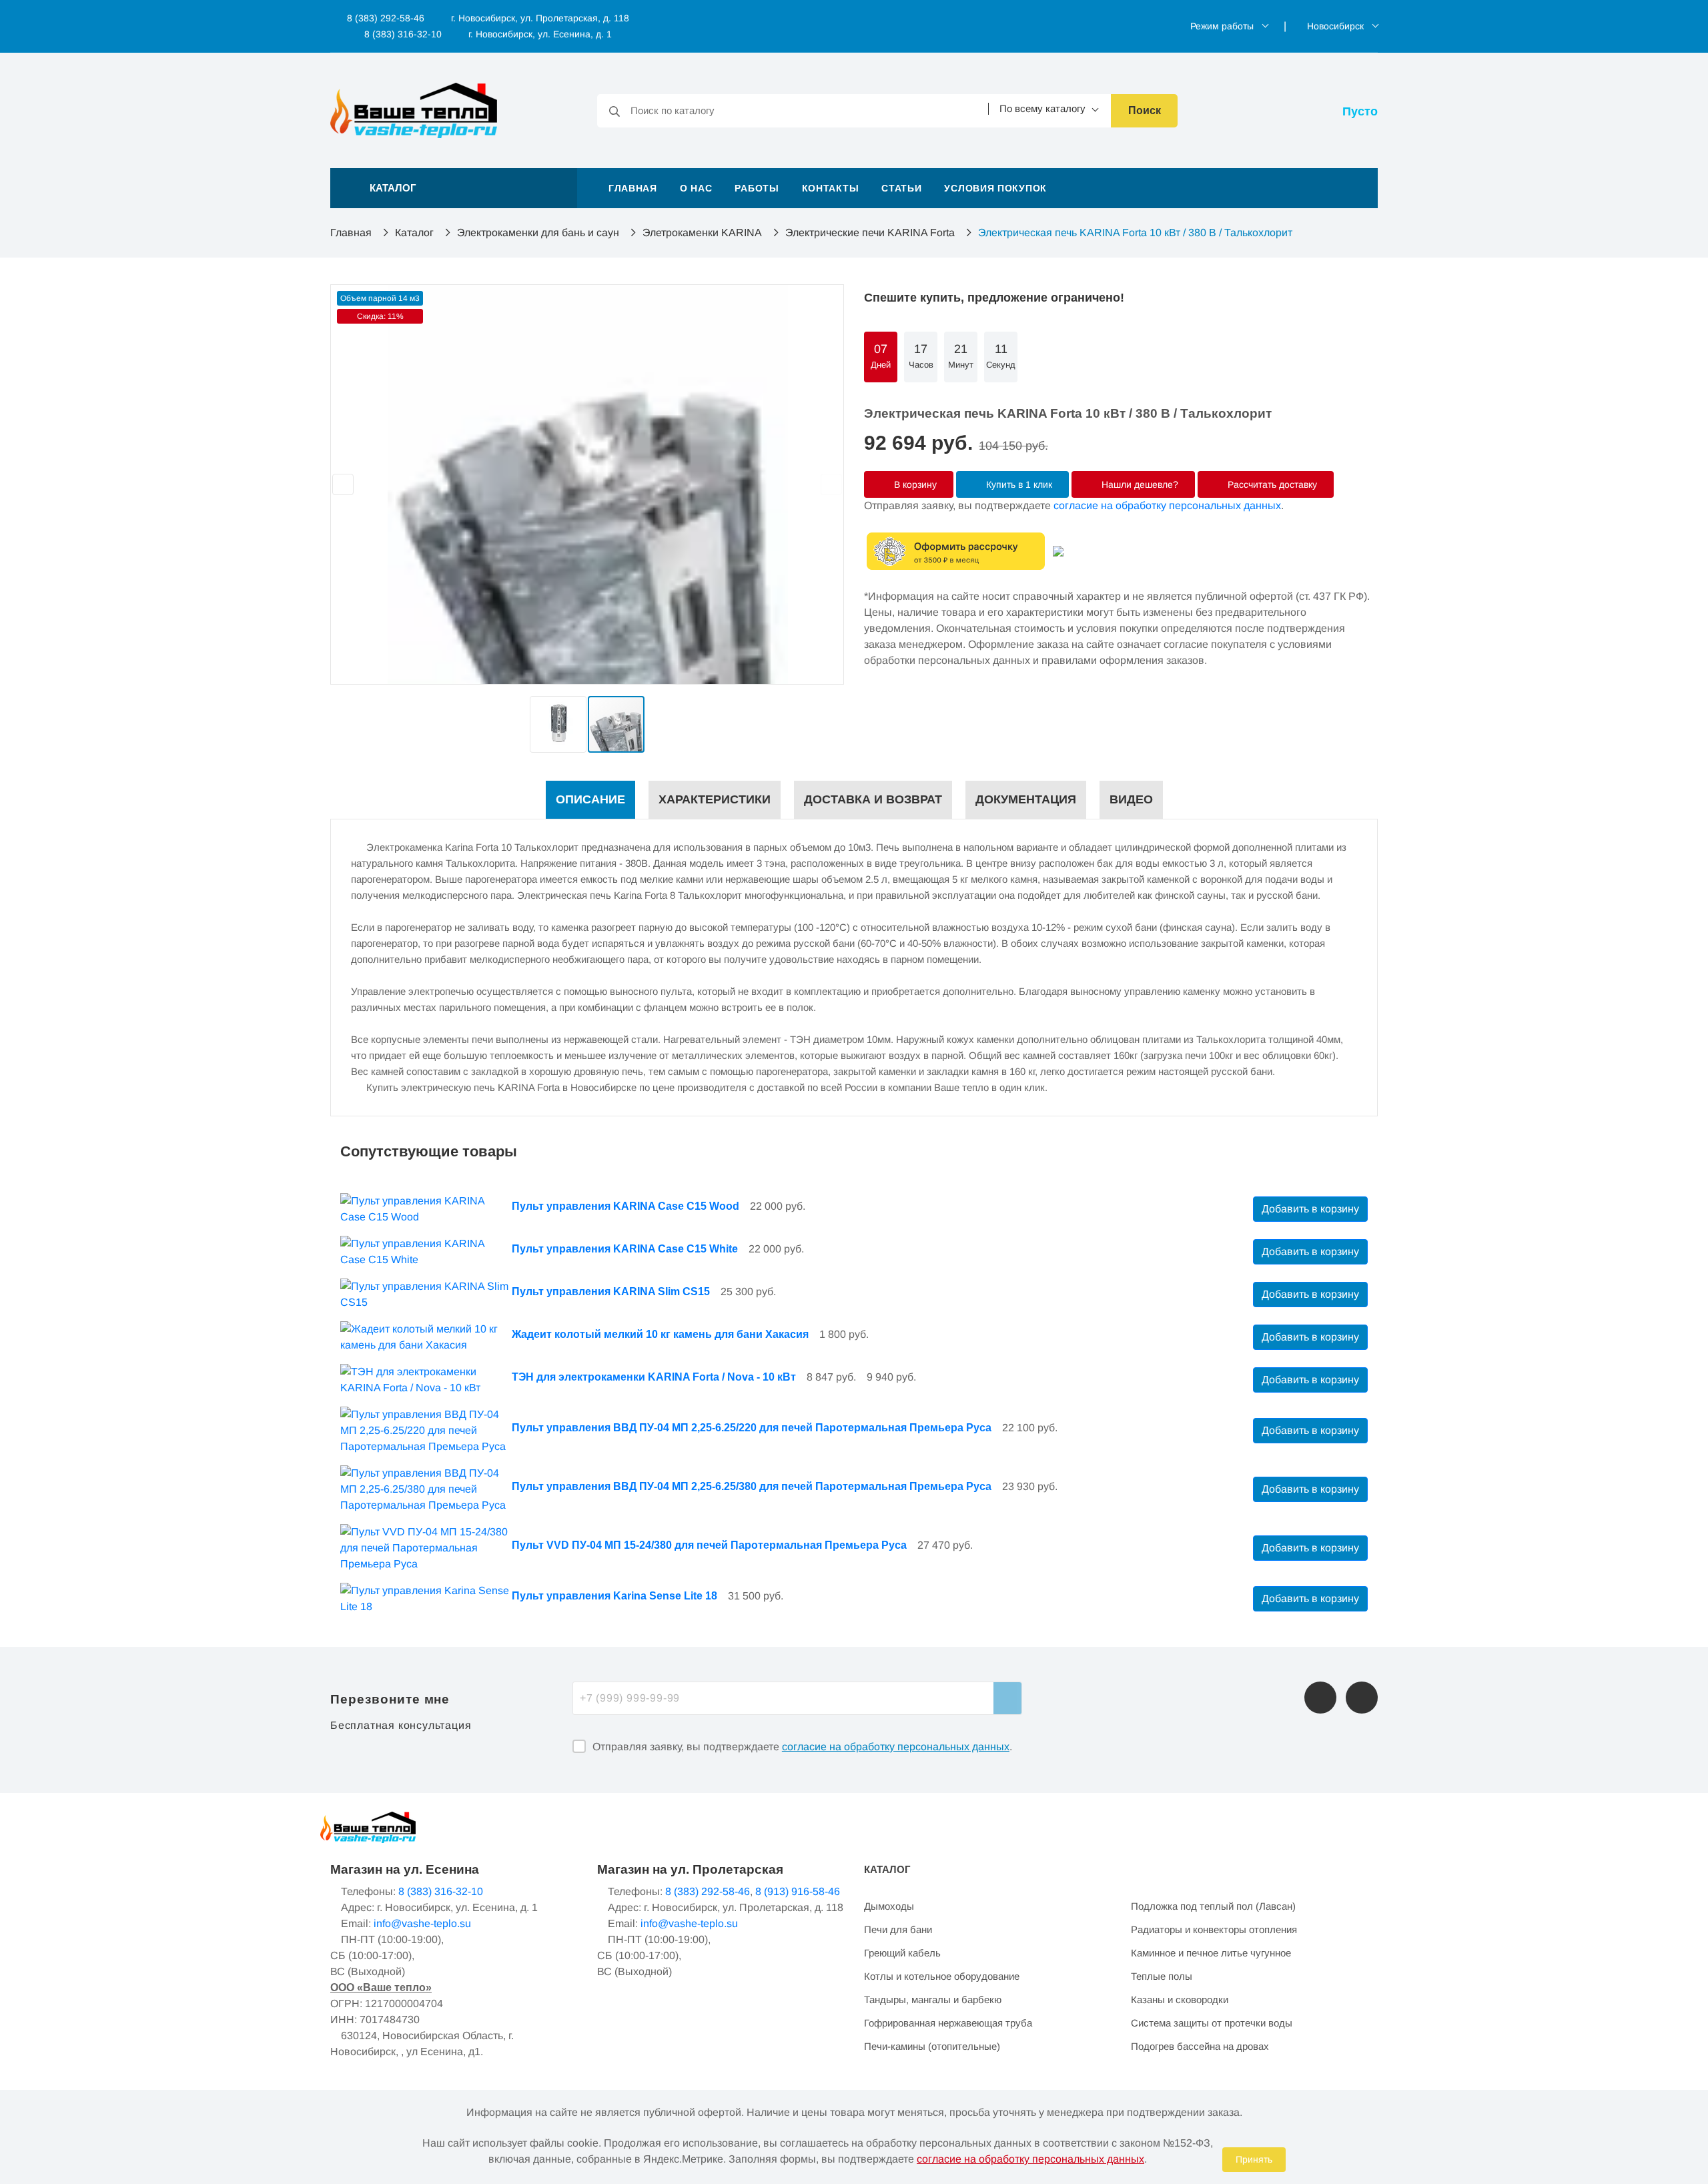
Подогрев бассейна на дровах (1200, 2046)
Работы (757, 188)
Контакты (831, 188)
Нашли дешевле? (1139, 484)
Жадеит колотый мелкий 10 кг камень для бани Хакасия (660, 1334)
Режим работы (1222, 26)
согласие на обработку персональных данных (1167, 505)
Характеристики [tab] (715, 799)
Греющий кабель (902, 1953)
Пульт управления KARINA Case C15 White (625, 1249)
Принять (1254, 2159)
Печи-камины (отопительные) (932, 2046)
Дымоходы (889, 1906)
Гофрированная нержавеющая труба (948, 2023)
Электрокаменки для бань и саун (538, 233)
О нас (696, 188)
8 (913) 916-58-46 (798, 1891)
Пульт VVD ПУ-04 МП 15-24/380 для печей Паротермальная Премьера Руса (709, 1545)
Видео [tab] (1131, 799)
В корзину (914, 484)
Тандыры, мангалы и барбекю (933, 1999)
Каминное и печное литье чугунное (1211, 1953)
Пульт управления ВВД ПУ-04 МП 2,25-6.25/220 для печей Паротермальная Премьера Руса (752, 1428)
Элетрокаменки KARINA (702, 233)
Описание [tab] (590, 799)
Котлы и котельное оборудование (942, 1976)
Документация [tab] (1026, 799)
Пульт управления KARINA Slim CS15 (611, 1292)
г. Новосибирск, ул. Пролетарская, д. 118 (540, 18)
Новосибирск (1335, 26)
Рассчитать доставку (1271, 484)
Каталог (414, 233)
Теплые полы (1162, 1976)
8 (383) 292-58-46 (384, 18)
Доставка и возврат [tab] (873, 799)
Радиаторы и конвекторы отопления (1214, 1929)
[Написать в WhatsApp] (1362, 1698)
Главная (633, 188)
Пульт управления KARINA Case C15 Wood (625, 1206)
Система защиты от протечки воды (1212, 2023)
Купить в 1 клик (1018, 484)
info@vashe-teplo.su (422, 1923)
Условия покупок (995, 188)
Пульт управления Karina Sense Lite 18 (614, 1596)
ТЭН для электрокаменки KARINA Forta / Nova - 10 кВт (654, 1377)
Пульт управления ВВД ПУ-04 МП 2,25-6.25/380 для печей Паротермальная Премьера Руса (752, 1486)
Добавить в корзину (1310, 1209)
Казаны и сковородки (1180, 1999)
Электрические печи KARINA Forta (870, 233)
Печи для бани (898, 1929)
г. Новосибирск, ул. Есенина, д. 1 (540, 34)
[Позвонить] (1320, 1698)
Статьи (901, 188)
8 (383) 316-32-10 (402, 34)
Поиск (1145, 110)
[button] (454, 188)
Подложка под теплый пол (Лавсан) (1213, 1906)
